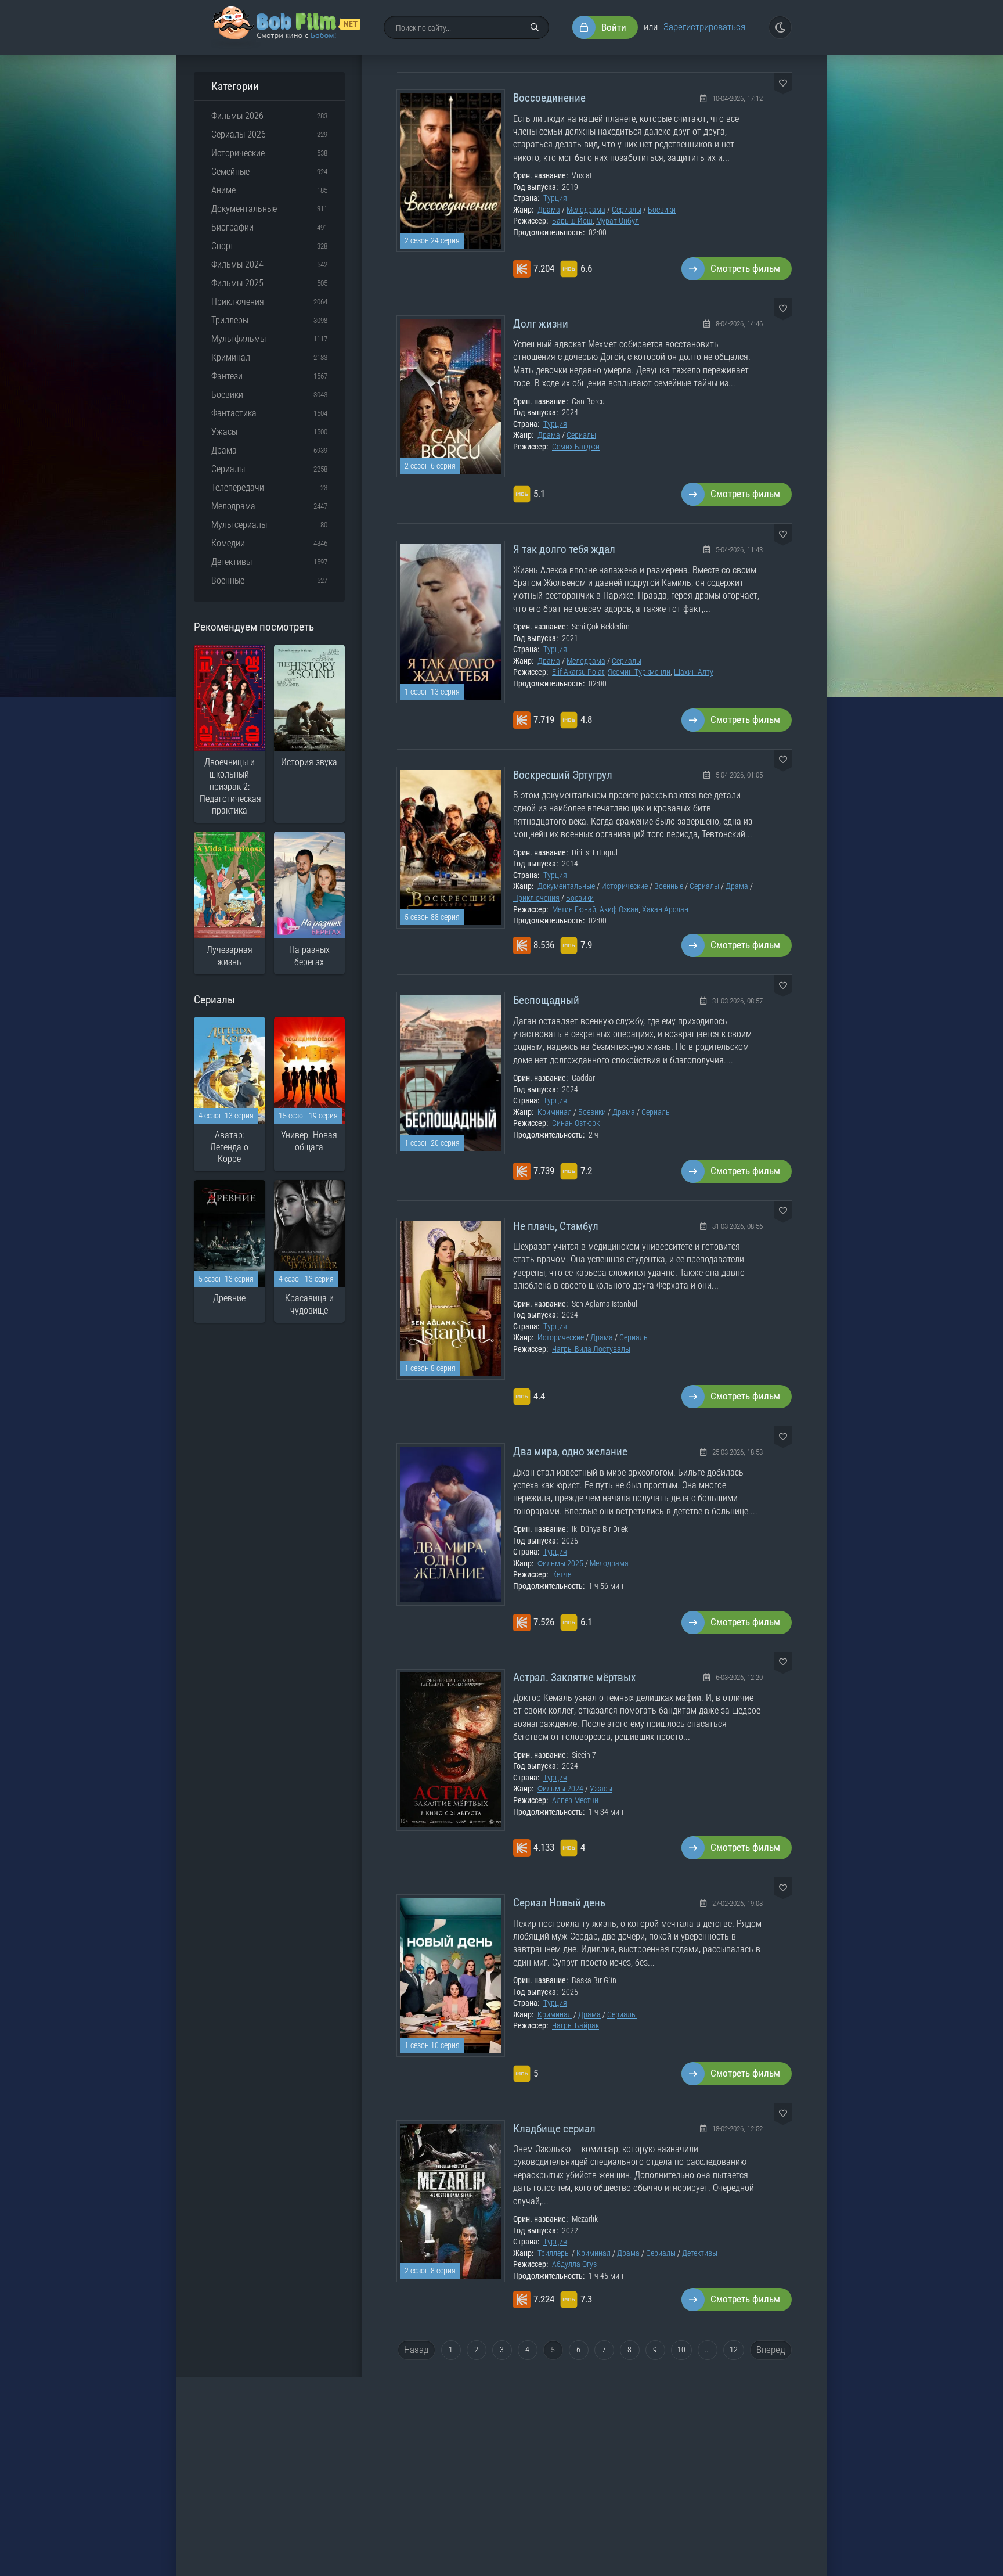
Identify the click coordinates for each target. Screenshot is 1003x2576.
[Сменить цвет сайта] (780, 27)
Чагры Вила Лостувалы (591, 1349)
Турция (555, 198)
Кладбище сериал (554, 2129)
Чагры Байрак (576, 2025)
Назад (416, 2350)
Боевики (662, 210)
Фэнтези (227, 376)
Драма (549, 210)
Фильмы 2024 (560, 1789)
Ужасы (601, 1789)
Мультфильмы (239, 339)
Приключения (536, 898)
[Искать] (535, 27)
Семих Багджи (576, 447)
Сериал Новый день (559, 1903)
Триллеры (554, 2253)
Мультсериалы (239, 525)
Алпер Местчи (575, 1800)
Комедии (228, 543)
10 (681, 2350)
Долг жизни (541, 324)
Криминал (555, 1112)
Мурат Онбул (618, 221)
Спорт (223, 246)
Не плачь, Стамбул (556, 1226)
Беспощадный (546, 1000)
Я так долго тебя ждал (564, 549)
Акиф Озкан (619, 909)
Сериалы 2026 (239, 134)
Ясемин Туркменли (639, 672)
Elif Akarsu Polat (578, 672)
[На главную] (286, 27)
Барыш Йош (572, 221)
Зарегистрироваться (704, 27)
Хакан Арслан (665, 909)
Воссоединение (549, 98)
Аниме (223, 190)
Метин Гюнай (574, 909)
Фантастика (234, 413)
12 (734, 2350)
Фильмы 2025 (560, 1563)
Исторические (625, 886)
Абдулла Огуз (574, 2264)
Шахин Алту (694, 672)
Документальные (566, 886)
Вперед (771, 2350)
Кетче (562, 1574)
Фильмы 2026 (237, 116)
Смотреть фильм (745, 268)
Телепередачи (238, 488)
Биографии (232, 227)
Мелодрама (586, 210)
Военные (669, 886)
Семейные (230, 172)
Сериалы (627, 210)
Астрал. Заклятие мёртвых (574, 1677)
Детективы (700, 2253)
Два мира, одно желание (570, 1451)
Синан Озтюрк (576, 1123)
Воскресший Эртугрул (563, 775)
